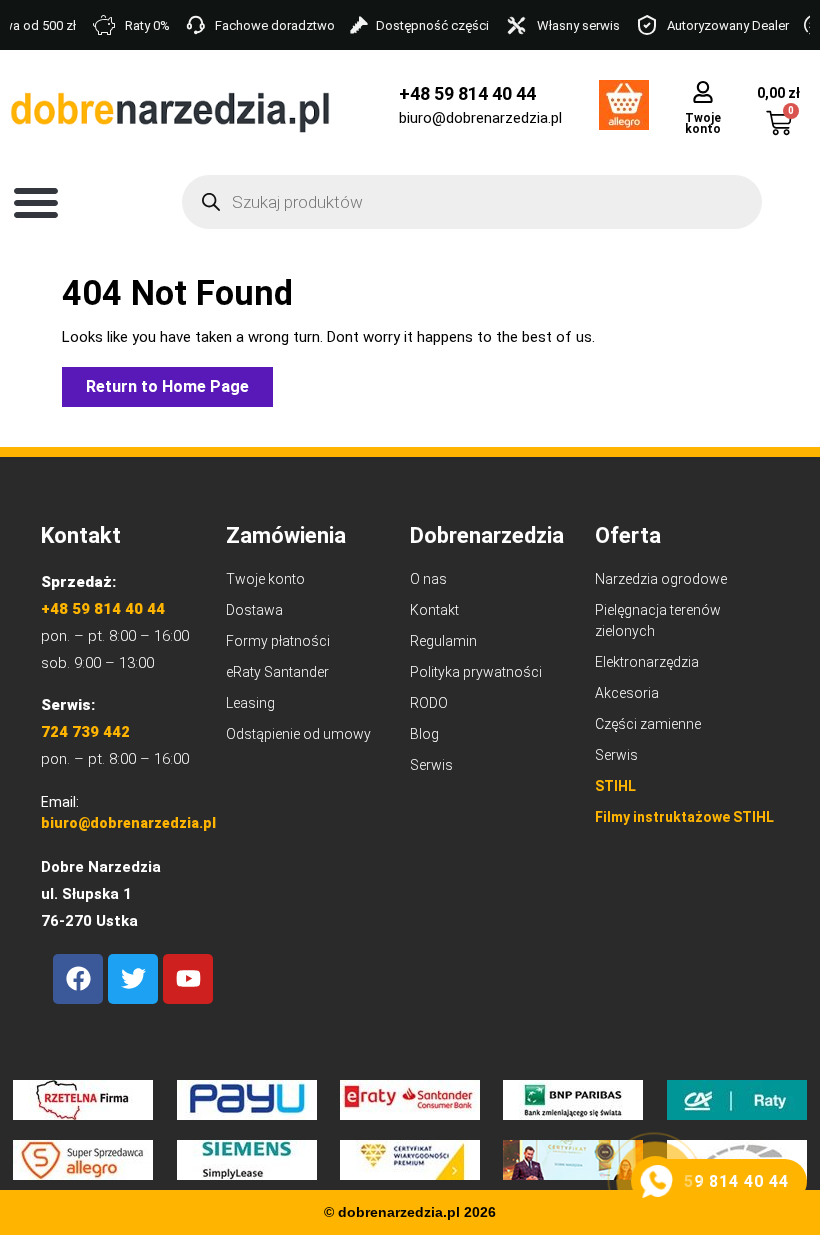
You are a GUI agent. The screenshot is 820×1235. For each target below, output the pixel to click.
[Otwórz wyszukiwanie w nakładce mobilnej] (472, 202)
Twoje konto (703, 123)
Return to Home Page (179, 381)
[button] (36, 202)
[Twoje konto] (703, 91)
